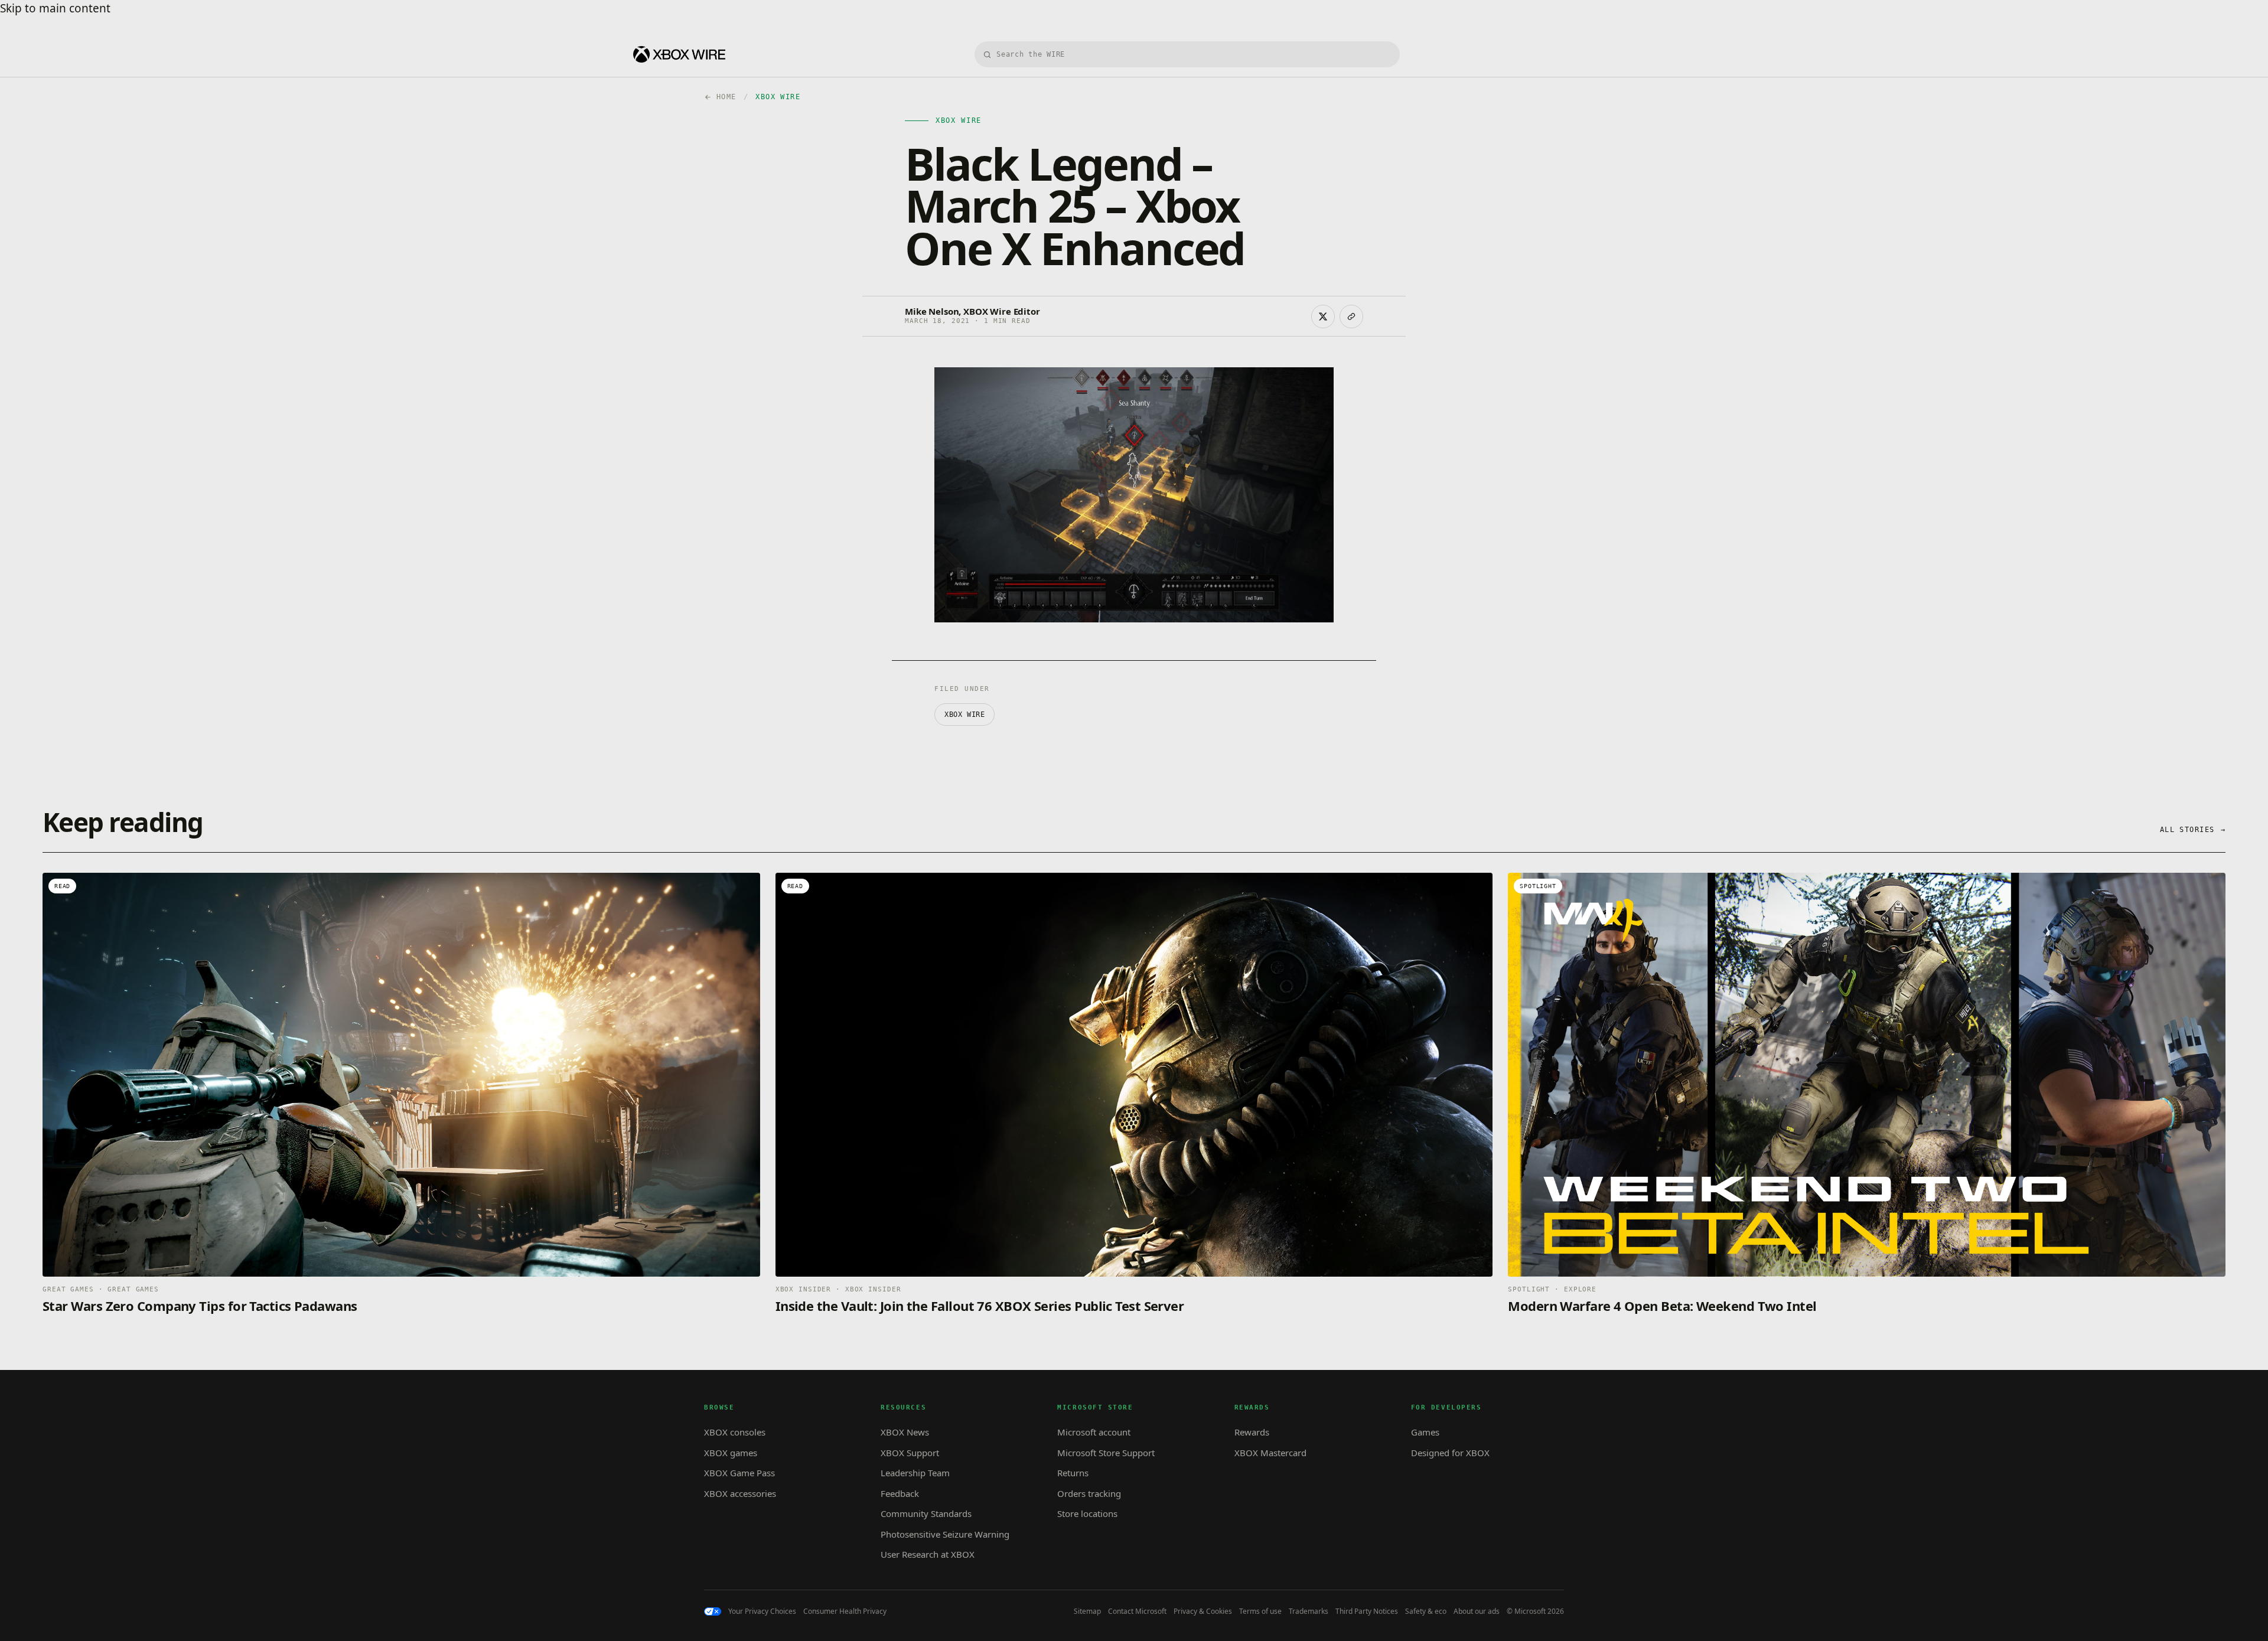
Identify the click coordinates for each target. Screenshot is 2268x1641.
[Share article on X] (1323, 317)
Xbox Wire (964, 715)
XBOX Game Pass (739, 1473)
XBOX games (731, 1453)
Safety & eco (1426, 1611)
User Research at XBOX (928, 1554)
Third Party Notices (1367, 1611)
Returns (1073, 1473)
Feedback (900, 1493)
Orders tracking (1089, 1493)
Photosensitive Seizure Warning (945, 1534)
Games (1425, 1432)
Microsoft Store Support (1106, 1453)
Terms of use (1260, 1611)
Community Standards (926, 1513)
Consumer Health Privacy (845, 1611)
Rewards (1252, 1432)
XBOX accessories (740, 1493)
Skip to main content (55, 8)
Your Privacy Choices (762, 1611)
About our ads (1477, 1611)
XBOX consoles (735, 1432)
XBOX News (905, 1432)
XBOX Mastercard (1270, 1453)
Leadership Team (915, 1473)
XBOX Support (910, 1453)
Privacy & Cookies (1203, 1611)
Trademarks (1309, 1611)
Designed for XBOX (1450, 1453)
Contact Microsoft (1137, 1611)
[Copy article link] (1351, 317)
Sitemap (1087, 1611)
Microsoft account (1094, 1432)
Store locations (1087, 1513)
